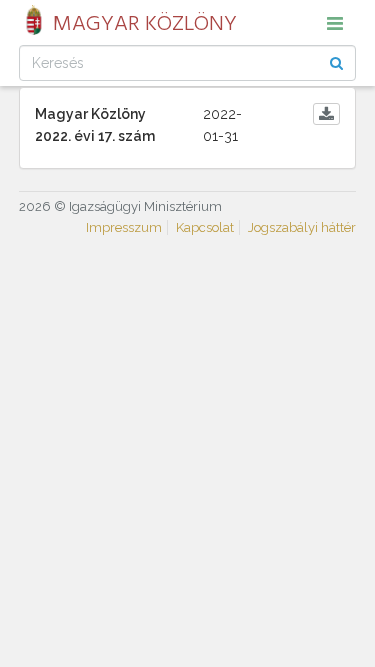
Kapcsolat (205, 227)
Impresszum (124, 227)
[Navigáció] (335, 23)
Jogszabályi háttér (302, 227)
